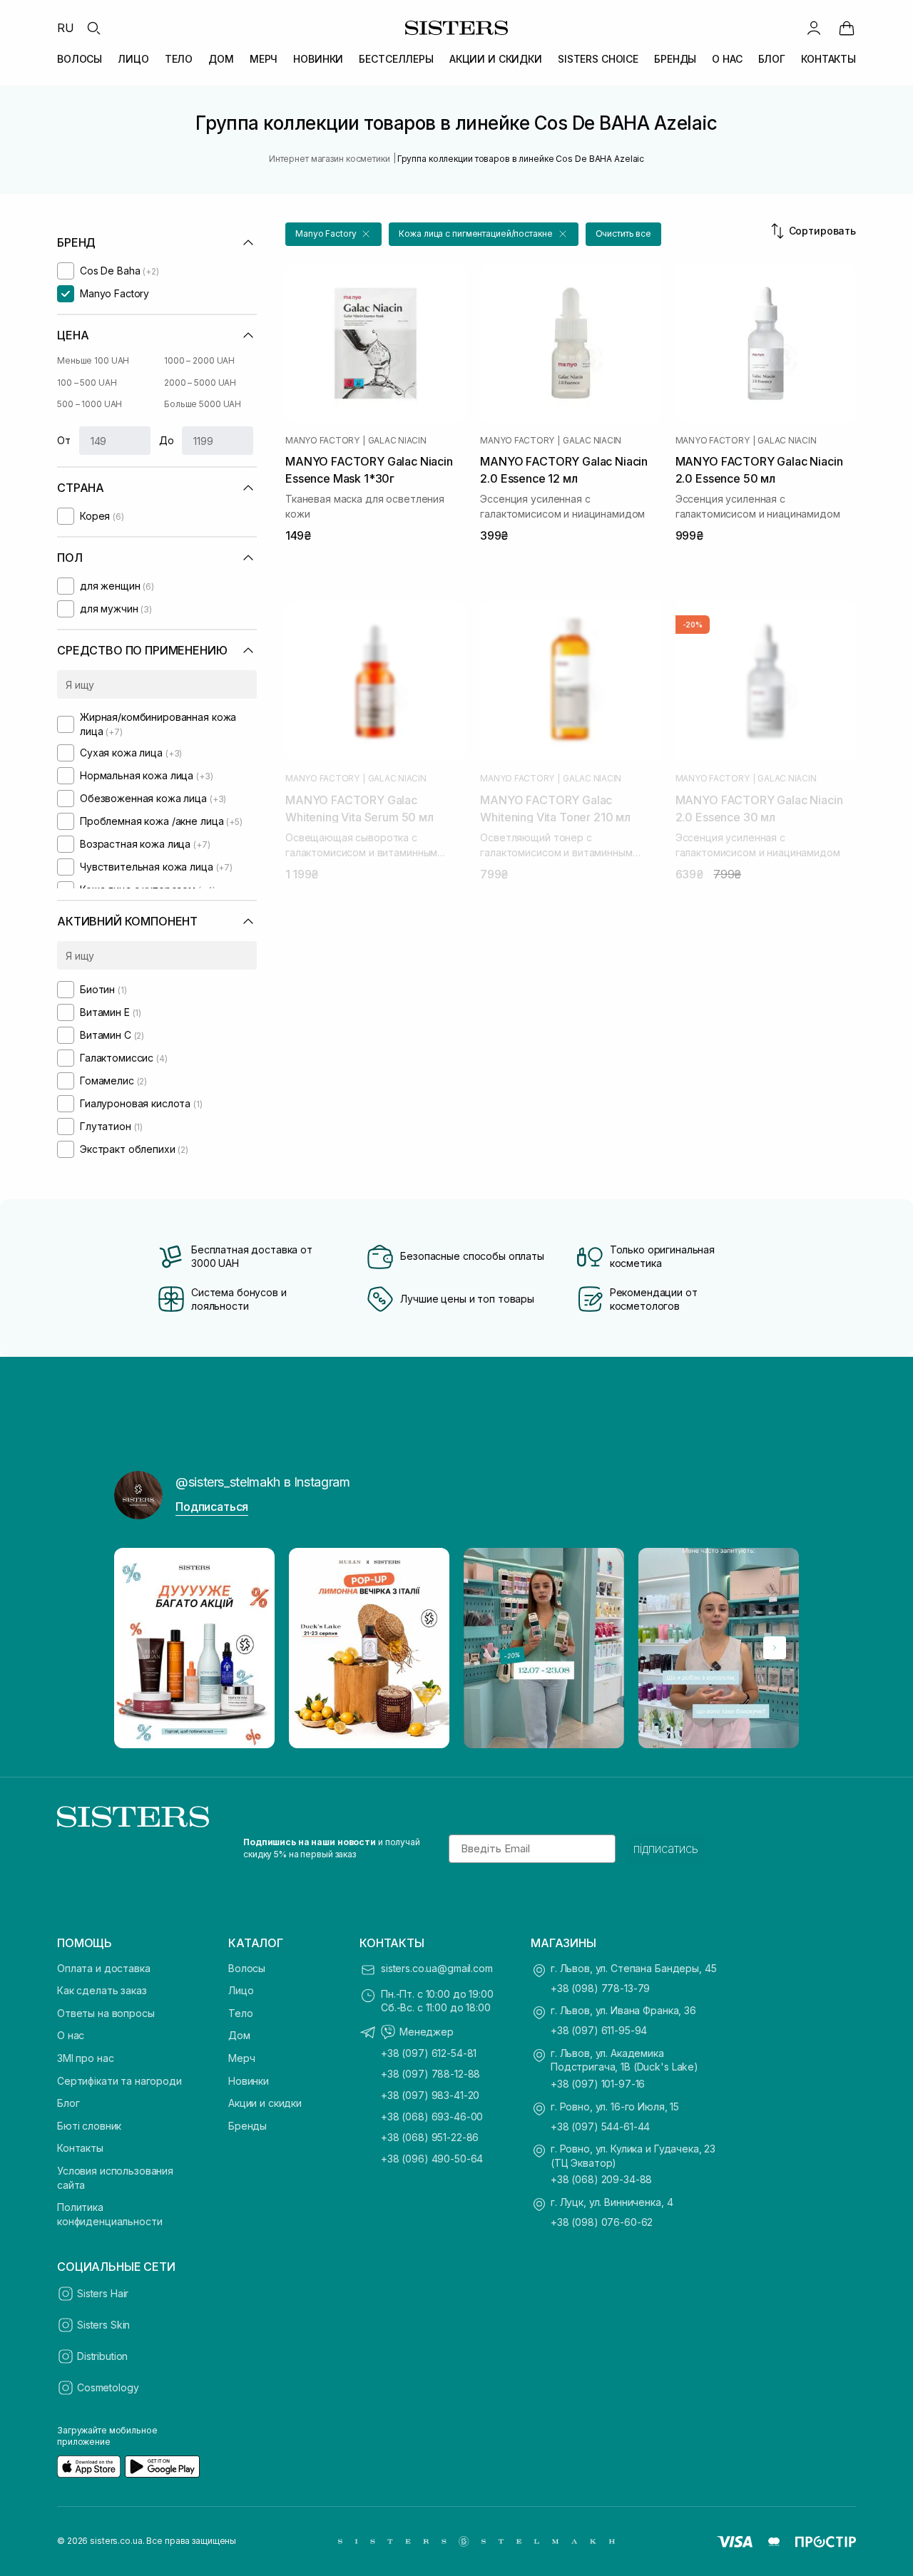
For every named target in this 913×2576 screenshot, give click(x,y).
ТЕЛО (179, 59)
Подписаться (212, 1507)
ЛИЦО (133, 59)
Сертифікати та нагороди (119, 2081)
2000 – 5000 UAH (200, 383)
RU (66, 28)
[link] (847, 28)
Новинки (249, 2081)
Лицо (241, 1990)
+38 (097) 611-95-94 (599, 2030)
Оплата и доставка (104, 1968)
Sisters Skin (103, 2325)
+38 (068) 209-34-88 (601, 2179)
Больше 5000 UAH (203, 404)
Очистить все (624, 234)
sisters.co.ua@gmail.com (437, 1968)
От (64, 440)
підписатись (666, 1849)
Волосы (247, 1968)
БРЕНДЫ (675, 59)
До (167, 440)
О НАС (727, 59)
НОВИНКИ (318, 59)
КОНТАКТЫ (828, 59)
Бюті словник (89, 2126)
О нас (71, 2035)
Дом (239, 2035)
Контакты (80, 2148)
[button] (333, 234)
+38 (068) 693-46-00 (432, 2116)
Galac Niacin (397, 441)
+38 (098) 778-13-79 (600, 1988)
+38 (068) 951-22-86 (430, 2137)
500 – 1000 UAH (90, 404)
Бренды (248, 2126)
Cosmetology (108, 2387)
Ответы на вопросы (106, 2013)
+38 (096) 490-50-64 (432, 2159)
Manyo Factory (322, 441)
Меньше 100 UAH (93, 360)
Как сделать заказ (102, 1990)
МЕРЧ (264, 59)
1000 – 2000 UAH (199, 360)
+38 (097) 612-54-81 (429, 2053)
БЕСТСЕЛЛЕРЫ (396, 59)
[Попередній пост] (138, 1648)
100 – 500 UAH (87, 383)
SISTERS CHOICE (598, 59)
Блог (68, 2103)
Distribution (102, 2356)
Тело (240, 2013)
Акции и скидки (265, 2103)
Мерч (241, 2058)
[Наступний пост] (775, 1648)
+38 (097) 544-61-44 (600, 2126)
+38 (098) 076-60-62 (602, 2222)
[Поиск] (93, 28)
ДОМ (221, 59)
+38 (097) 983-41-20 (430, 2095)
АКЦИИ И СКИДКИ (496, 59)
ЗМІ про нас (85, 2058)
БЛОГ (772, 59)
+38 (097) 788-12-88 (430, 2074)
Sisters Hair (103, 2293)
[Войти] (814, 28)
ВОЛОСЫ (80, 59)
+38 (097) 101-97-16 (598, 2084)
